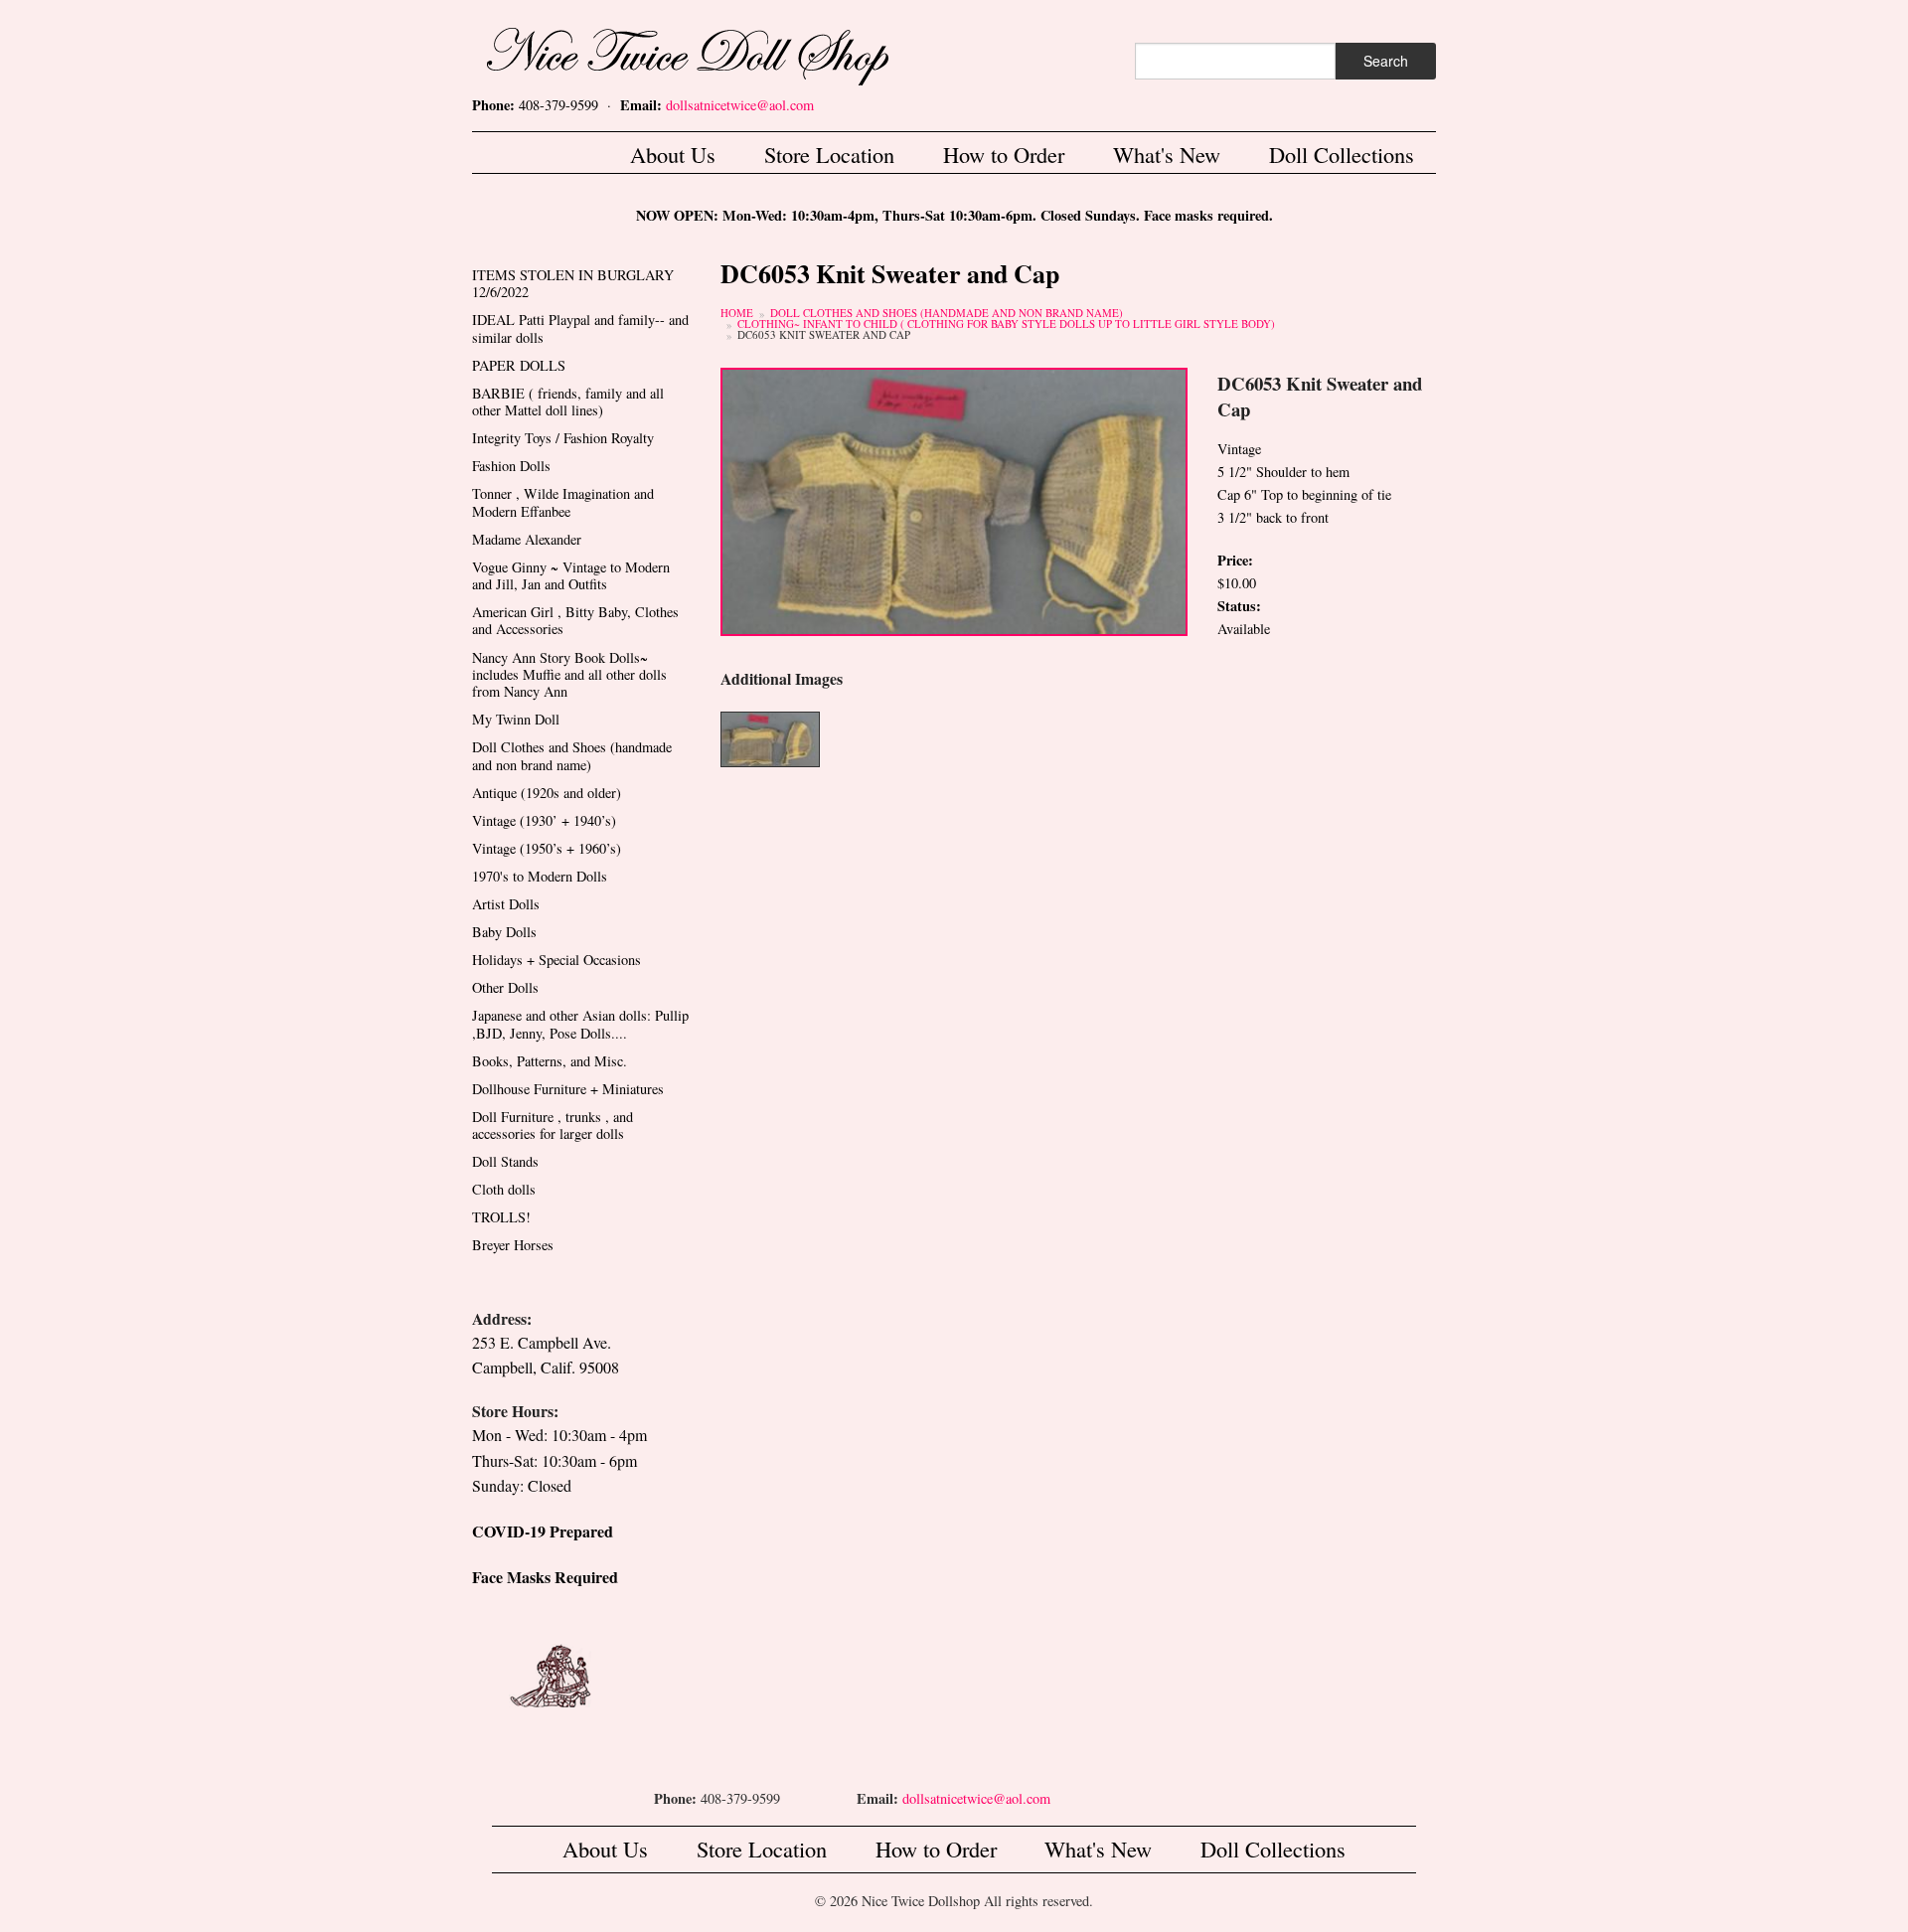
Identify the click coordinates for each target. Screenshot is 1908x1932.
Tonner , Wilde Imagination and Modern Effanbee (563, 502)
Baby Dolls (504, 932)
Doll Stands (505, 1161)
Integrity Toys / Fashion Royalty (563, 438)
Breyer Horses (513, 1245)
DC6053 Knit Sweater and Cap (824, 334)
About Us (673, 154)
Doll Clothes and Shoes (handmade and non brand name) (947, 313)
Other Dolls (505, 987)
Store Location (829, 154)
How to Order (1004, 154)
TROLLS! (501, 1217)
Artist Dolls (506, 904)
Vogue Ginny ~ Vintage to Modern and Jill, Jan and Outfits (571, 575)
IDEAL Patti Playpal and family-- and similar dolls (580, 328)
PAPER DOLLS (519, 365)
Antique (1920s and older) (547, 793)
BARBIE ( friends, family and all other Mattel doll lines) (568, 402)
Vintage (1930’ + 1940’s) (544, 820)
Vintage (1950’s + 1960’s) (547, 848)
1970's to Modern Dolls (540, 876)
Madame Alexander (527, 539)
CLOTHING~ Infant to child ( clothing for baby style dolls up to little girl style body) (1006, 323)
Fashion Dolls (511, 466)
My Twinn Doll (516, 719)
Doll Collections (1342, 154)
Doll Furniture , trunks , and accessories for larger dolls (553, 1125)
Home (737, 313)
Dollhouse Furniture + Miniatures (568, 1089)
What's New (1167, 154)
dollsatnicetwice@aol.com (740, 105)
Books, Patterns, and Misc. (550, 1061)
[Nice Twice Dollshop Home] (720, 52)
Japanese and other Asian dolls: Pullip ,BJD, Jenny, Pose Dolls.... (580, 1024)
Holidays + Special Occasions (556, 960)
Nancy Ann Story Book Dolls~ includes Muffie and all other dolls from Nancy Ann (569, 675)
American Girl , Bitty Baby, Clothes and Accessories (575, 620)
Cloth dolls (504, 1189)
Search (1386, 61)
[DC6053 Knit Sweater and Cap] (954, 499)
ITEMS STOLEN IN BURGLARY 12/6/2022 (573, 283)
